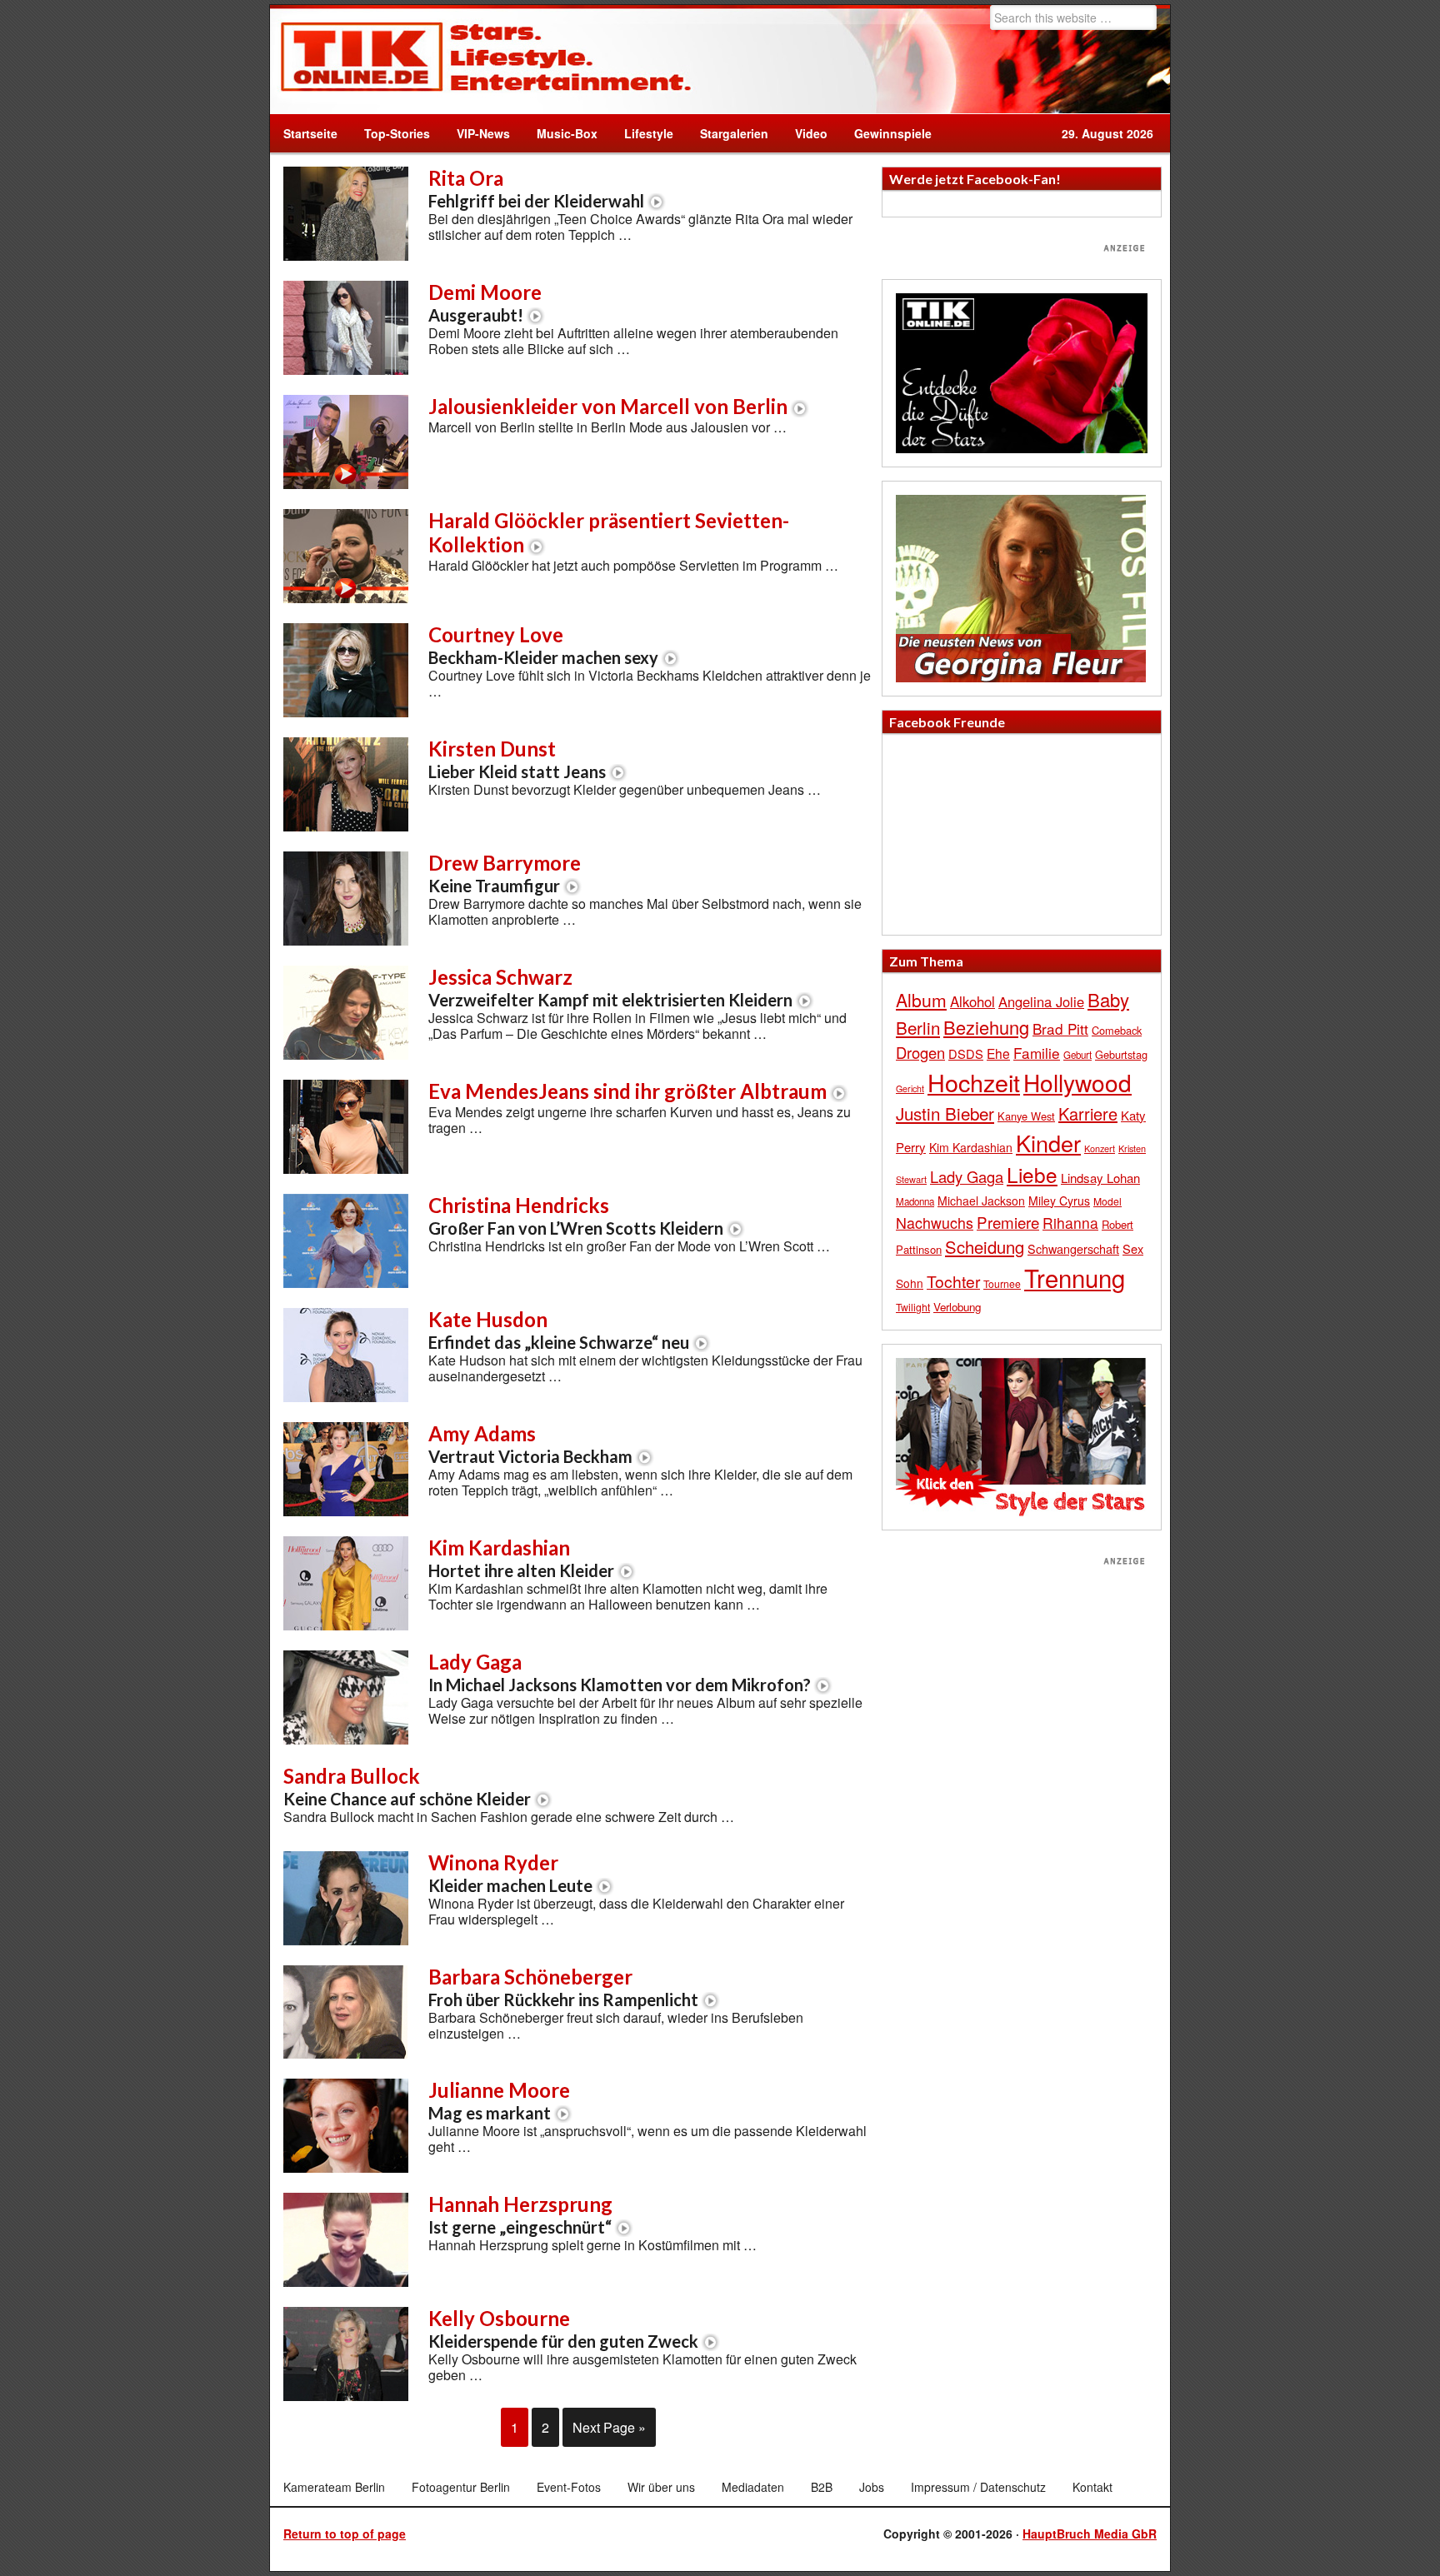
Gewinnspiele (893, 133)
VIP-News (483, 133)
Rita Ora (536, 188)
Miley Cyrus (1059, 1201)
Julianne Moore (499, 2100)
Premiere (1008, 1222)
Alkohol (972, 1001)
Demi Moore (485, 302)
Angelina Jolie (1041, 1001)
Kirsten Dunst (517, 759)
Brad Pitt (1060, 1028)
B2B (822, 2487)
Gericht (910, 1088)
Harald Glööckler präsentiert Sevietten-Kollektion (609, 532)
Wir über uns (661, 2487)
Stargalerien (734, 133)
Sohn (910, 1283)
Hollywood (1077, 1082)
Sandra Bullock (407, 1786)
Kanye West (1026, 1116)
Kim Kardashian (521, 1558)
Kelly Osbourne (563, 2329)
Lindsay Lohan (1100, 1178)
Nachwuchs (935, 1223)
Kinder (1048, 1143)
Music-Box (560, 133)
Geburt (1077, 1055)
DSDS (966, 1053)
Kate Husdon (559, 1330)
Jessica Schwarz (610, 987)
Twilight (913, 1307)
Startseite (310, 133)
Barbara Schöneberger (563, 1987)
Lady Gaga (620, 1672)
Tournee (1002, 1283)
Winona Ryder (510, 1873)
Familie (1037, 1053)
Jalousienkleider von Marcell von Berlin (608, 406)
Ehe (998, 1053)
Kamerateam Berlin (334, 2487)
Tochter (953, 1281)
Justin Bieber (945, 1113)
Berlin (918, 1027)
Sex (1133, 1248)
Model (1107, 1201)
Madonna (915, 1201)
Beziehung (986, 1027)
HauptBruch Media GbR (1090, 2534)
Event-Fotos (569, 2487)
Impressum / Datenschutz (978, 2487)
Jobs (872, 2487)
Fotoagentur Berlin (461, 2487)
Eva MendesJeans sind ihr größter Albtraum (627, 1091)
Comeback (1117, 1030)
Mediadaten (753, 2487)
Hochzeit (974, 1082)
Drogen (920, 1052)
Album (921, 1000)
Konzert (1100, 1148)
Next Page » (609, 2427)
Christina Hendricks (576, 1216)
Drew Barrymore (505, 873)
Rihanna (1070, 1223)
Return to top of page (345, 2534)
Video (805, 133)
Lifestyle (642, 133)
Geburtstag (1121, 1054)
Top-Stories (397, 133)
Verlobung (957, 1307)
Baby (1108, 999)
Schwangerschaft (1073, 1248)
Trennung (1075, 1277)
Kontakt (1092, 2487)
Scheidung (985, 1247)
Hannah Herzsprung (520, 2214)
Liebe (1032, 1174)
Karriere (1088, 1113)
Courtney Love (543, 645)
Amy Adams (530, 1444)
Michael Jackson (981, 1201)
